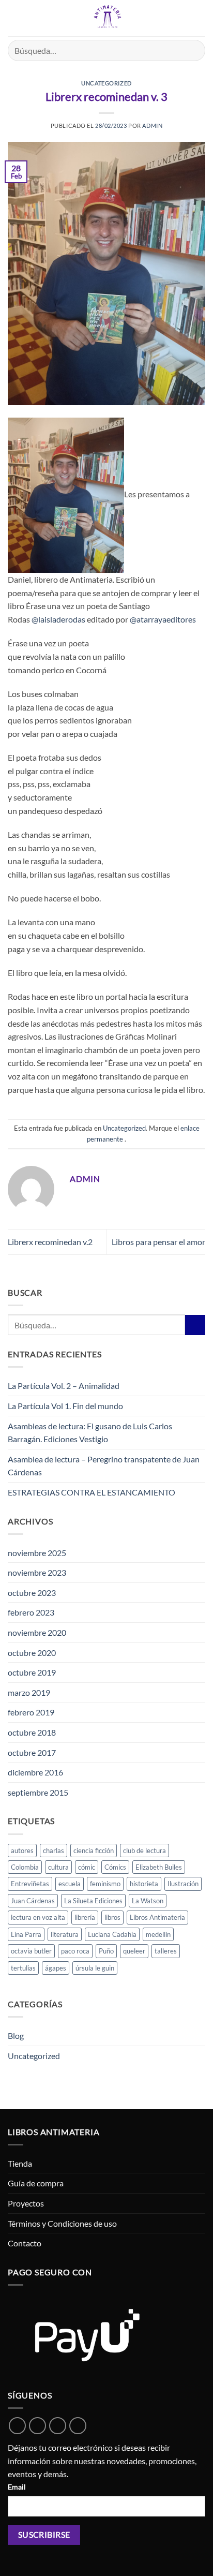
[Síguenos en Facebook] (37, 2426)
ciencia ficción (94, 1850)
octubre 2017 (32, 1752)
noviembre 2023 (37, 1572)
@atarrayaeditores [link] (163, 619)
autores (22, 1850)
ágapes (56, 1968)
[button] (14, 18)
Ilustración (183, 1884)
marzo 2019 (29, 1692)
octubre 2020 (32, 1653)
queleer (134, 1951)
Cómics (115, 1867)
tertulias (23, 1968)
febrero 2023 (31, 1612)
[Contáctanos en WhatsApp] (17, 2426)
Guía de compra (36, 2183)
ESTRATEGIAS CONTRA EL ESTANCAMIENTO (92, 1492)
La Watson (148, 1901)
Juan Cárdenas (33, 1901)
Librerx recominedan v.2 (50, 1242)
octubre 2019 (32, 1672)
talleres (166, 1951)
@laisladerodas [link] (58, 619)
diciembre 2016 (35, 1772)
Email (17, 2487)
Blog (16, 2035)
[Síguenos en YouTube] (78, 2426)
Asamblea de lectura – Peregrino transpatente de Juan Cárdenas (104, 1466)
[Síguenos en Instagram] (58, 2426)
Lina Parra (26, 1934)
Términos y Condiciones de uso (62, 2223)
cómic (87, 1867)
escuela (70, 1884)
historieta (144, 1884)
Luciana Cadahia (112, 1934)
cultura (58, 1867)
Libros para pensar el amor (158, 1242)
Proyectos (26, 2203)
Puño (106, 1951)
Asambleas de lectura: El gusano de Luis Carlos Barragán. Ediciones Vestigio (90, 1433)
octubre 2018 (32, 1732)
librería (85, 1917)
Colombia (25, 1867)
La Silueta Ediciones (93, 1901)
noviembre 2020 (37, 1632)
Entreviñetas (30, 1884)
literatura (65, 1934)
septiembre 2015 (38, 1792)
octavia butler (31, 1951)
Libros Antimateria (157, 1917)
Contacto (25, 2243)
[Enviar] (193, 50)
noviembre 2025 (37, 1553)
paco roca (75, 1951)
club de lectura (144, 1850)
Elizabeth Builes (159, 1867)
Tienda (20, 2163)
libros (112, 1917)
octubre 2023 (32, 1593)
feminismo (105, 1884)
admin (152, 125)
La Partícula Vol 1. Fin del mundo (65, 1406)
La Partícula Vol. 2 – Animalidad (64, 1386)
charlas (54, 1850)
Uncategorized (106, 83)
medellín (158, 1934)
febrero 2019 (31, 1712)
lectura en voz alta (38, 1917)
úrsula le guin (95, 1968)
